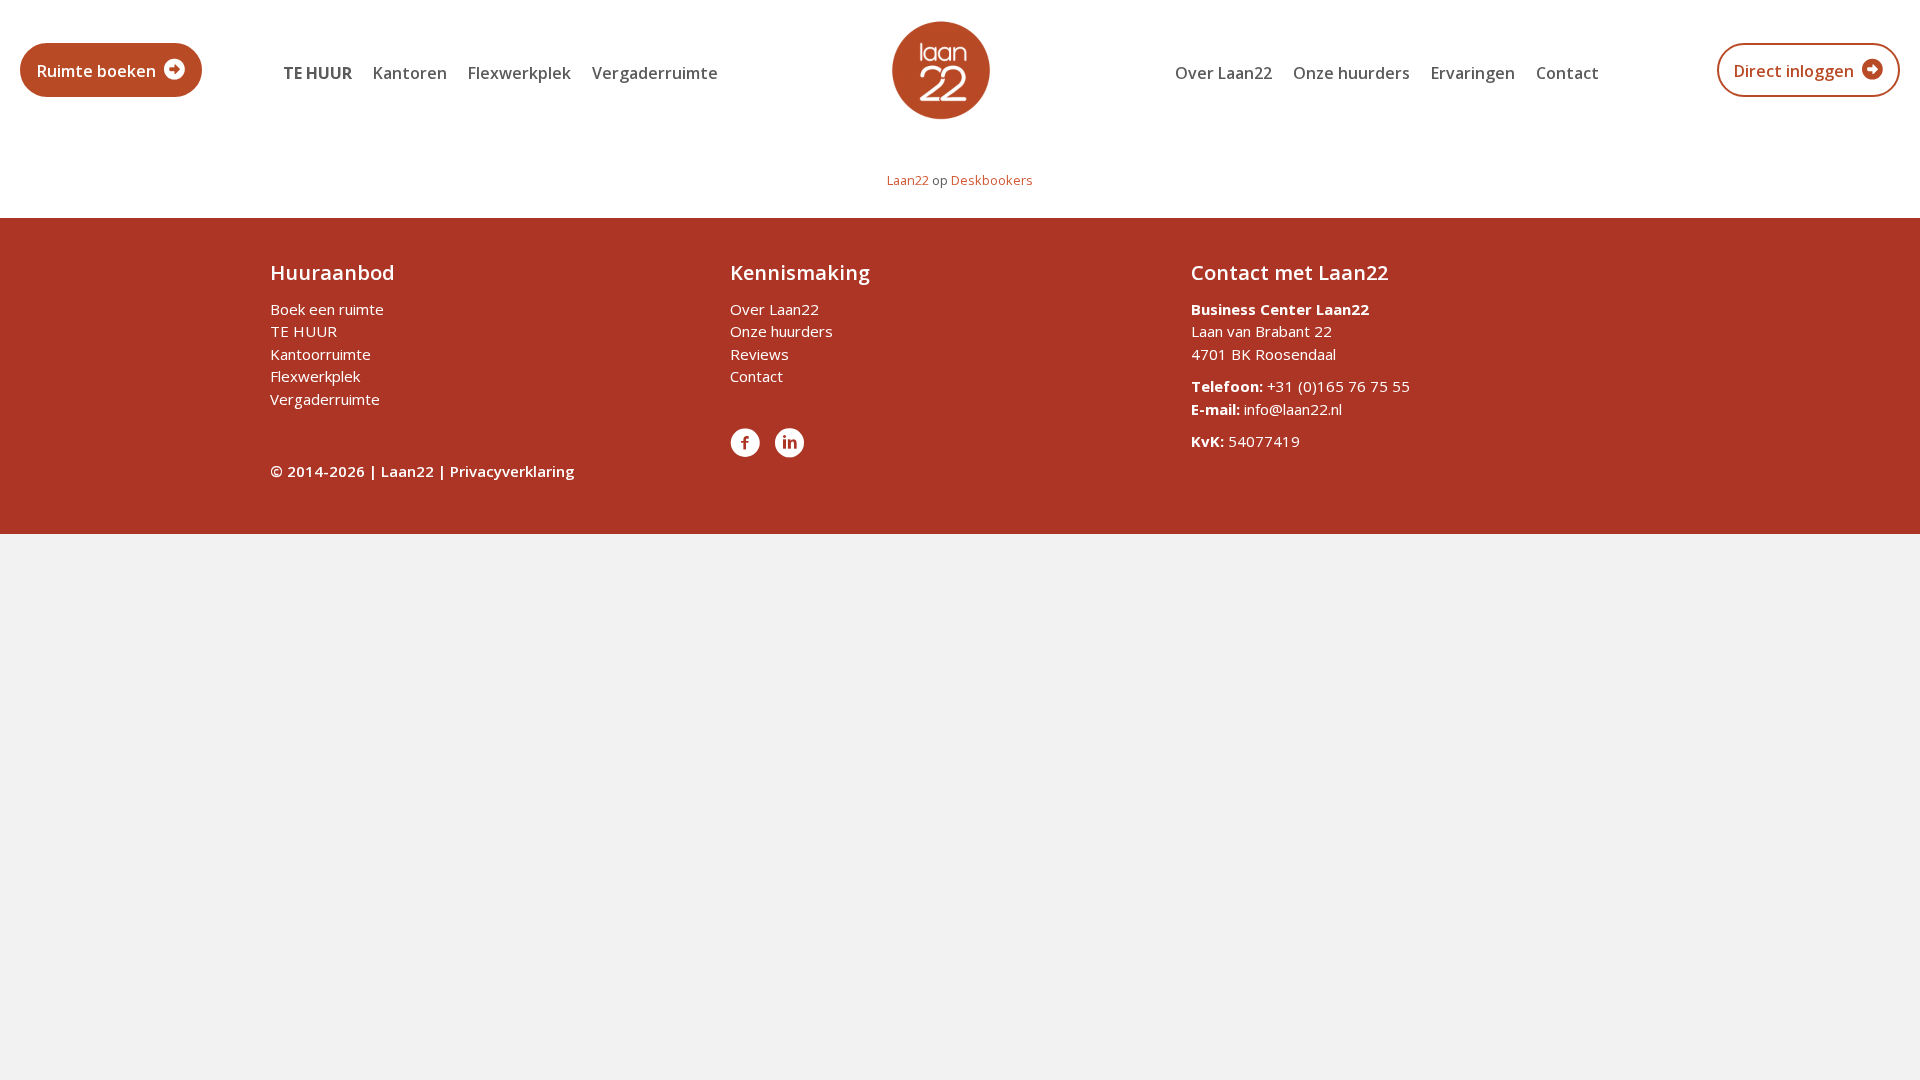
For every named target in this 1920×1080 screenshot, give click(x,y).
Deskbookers (992, 180)
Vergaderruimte (655, 73)
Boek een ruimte (327, 309)
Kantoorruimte (320, 354)
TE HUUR (303, 331)
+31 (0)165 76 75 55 (1338, 386)
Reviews (759, 354)
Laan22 (908, 180)
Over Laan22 (1223, 73)
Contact (1567, 73)
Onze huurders (1351, 73)
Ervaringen (1473, 73)
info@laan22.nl (1293, 409)
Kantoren (410, 73)
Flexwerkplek (519, 73)
